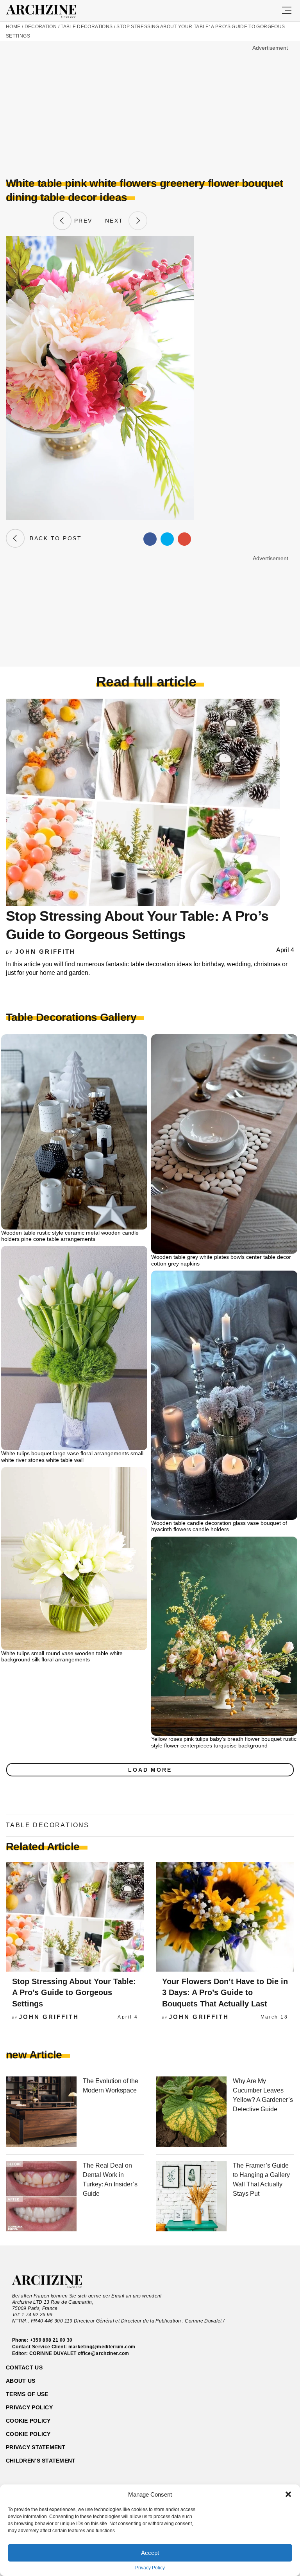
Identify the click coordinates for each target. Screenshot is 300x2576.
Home (13, 27)
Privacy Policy (150, 2568)
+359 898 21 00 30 (51, 2340)
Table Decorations (87, 27)
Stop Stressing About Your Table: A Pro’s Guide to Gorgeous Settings (74, 1993)
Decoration (41, 27)
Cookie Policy (28, 2434)
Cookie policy (28, 2421)
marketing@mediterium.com (102, 2347)
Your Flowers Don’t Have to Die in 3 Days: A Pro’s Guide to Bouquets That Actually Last (225, 1993)
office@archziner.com (104, 2353)
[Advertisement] (72, 108)
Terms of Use (27, 2394)
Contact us (24, 2367)
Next (117, 221)
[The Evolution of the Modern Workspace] (41, 2112)
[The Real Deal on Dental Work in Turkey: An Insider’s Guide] (41, 2197)
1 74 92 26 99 (37, 2315)
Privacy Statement (36, 2447)
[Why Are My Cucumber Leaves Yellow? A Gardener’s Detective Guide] (191, 2112)
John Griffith (45, 952)
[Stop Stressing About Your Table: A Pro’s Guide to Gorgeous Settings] (75, 1917)
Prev (82, 221)
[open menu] (287, 11)
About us (21, 2381)
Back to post (53, 538)
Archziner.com (48, 11)
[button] (288, 2494)
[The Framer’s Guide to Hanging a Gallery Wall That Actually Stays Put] (191, 2197)
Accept (150, 2553)
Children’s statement (41, 2461)
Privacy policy (29, 2407)
